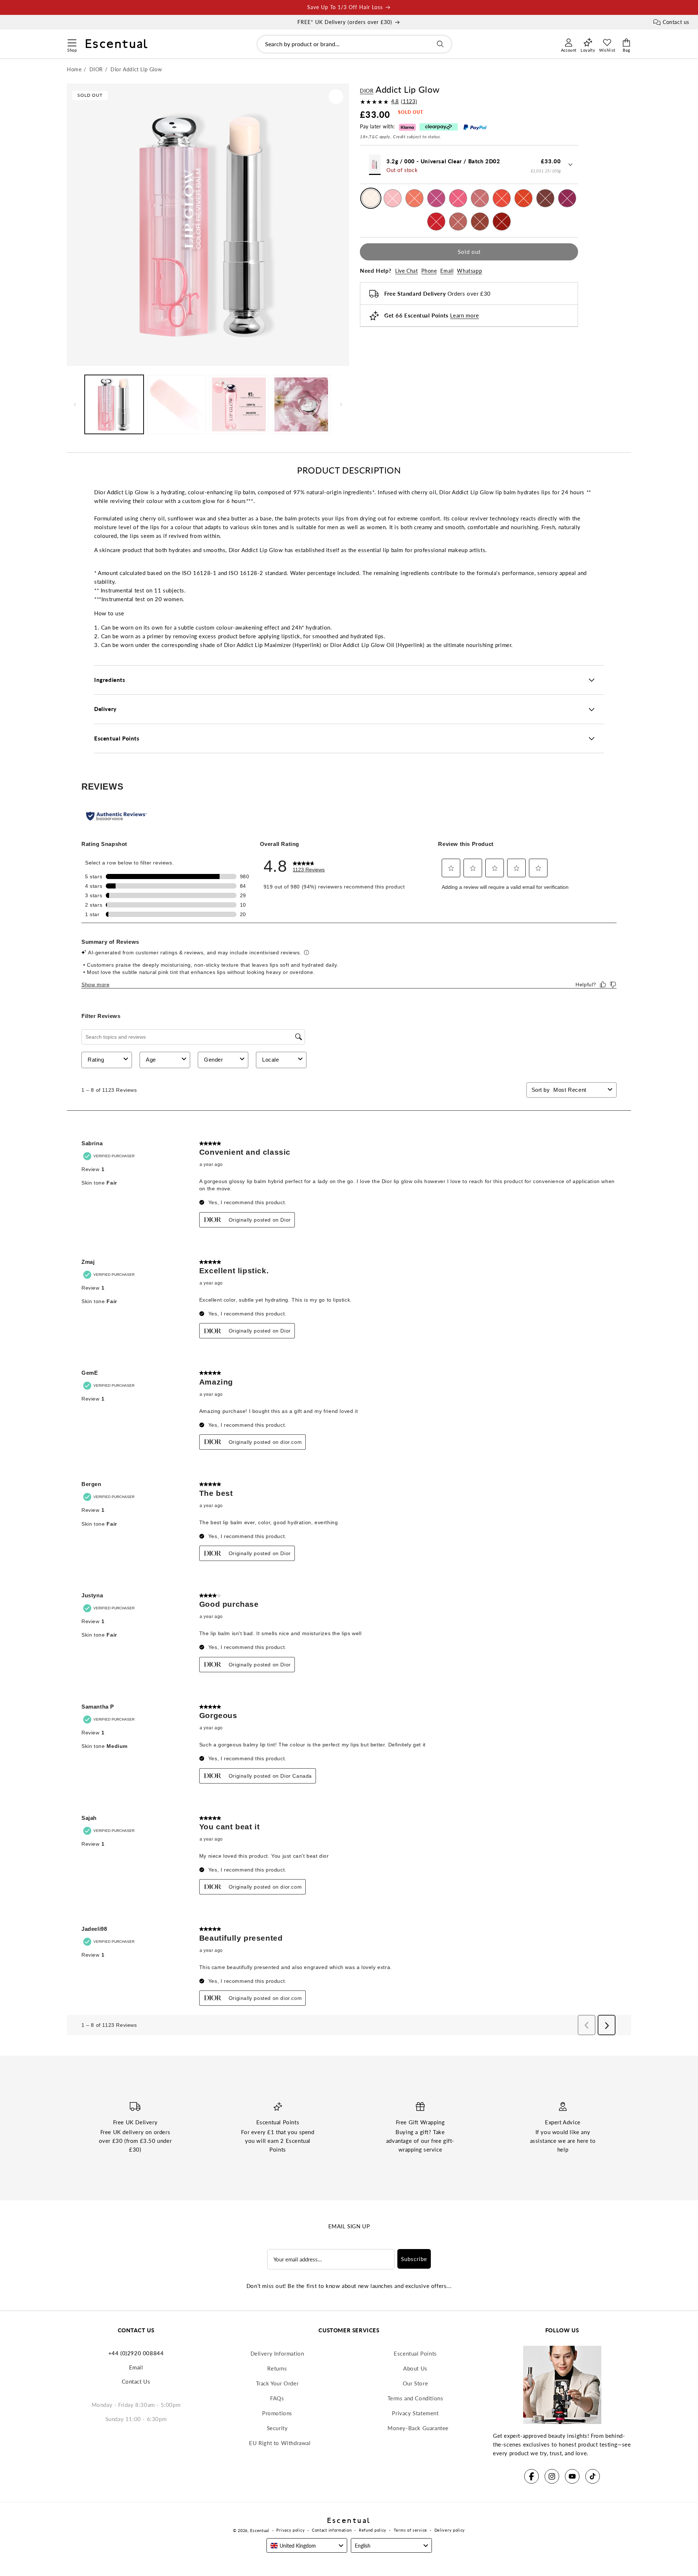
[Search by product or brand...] (440, 44)
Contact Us (136, 2381)
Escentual (260, 2530)
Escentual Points (415, 2353)
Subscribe (414, 2259)
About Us (415, 2368)
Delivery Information (277, 2353)
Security (277, 2428)
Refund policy (373, 2530)
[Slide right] (341, 404)
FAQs (277, 2398)
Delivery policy (450, 2530)
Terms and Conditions (416, 2398)
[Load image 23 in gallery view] (177, 404)
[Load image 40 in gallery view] (239, 404)
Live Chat (406, 271)
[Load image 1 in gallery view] (114, 404)
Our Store (415, 2383)
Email (447, 271)
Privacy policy (290, 2530)
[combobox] (354, 44)
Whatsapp (470, 271)
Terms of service (410, 2530)
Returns (277, 2368)
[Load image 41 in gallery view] (301, 404)
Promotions (277, 2413)
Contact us (676, 22)
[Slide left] (75, 404)
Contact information (332, 2530)
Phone (429, 271)
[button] (72, 42)
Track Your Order (277, 2383)
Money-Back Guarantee (418, 2428)
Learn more (464, 316)
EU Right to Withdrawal (280, 2443)
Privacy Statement (415, 2413)
